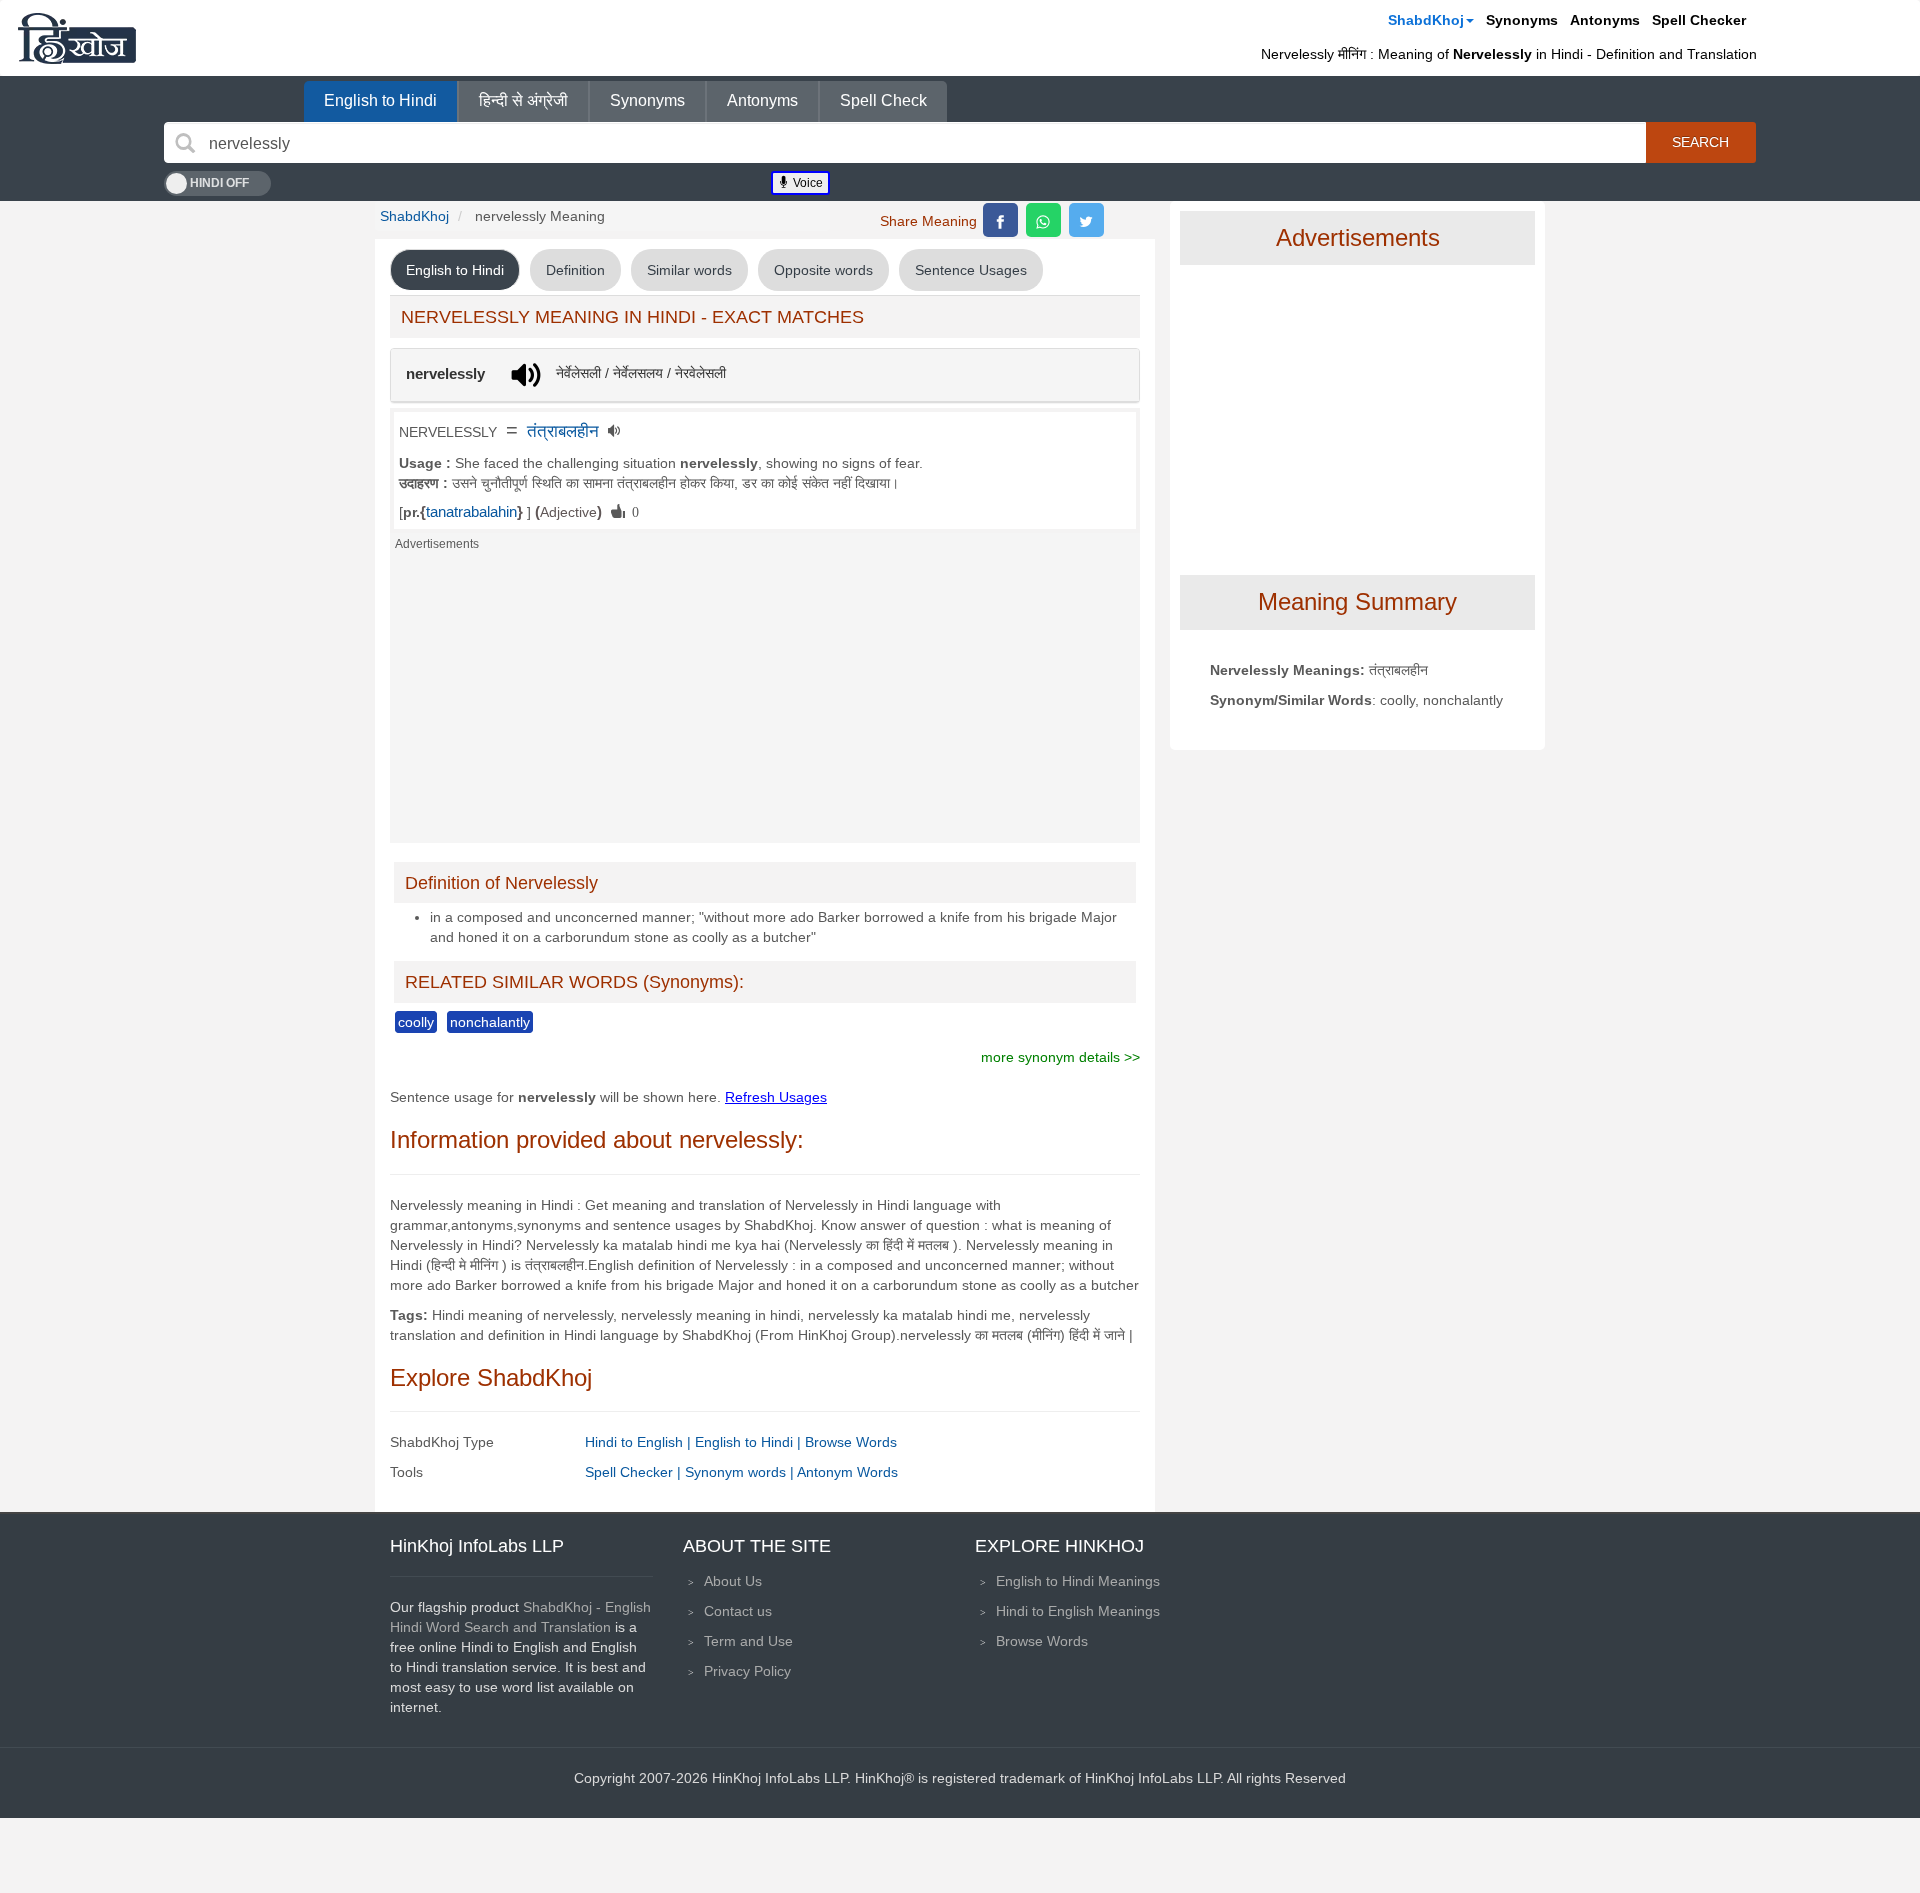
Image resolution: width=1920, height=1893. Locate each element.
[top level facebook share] (1000, 220)
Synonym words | (741, 1472)
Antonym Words (847, 1472)
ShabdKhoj (1426, 20)
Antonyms (1605, 20)
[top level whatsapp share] (1043, 220)
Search (1700, 142)
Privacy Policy (747, 1671)
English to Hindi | (750, 1442)
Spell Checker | (635, 1472)
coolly (416, 1022)
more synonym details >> (1060, 1057)
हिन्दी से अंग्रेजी (523, 100)
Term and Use (748, 1641)
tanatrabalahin (471, 512)
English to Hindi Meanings (1078, 1581)
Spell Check (883, 100)
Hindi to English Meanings (1078, 1611)
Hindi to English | (640, 1442)
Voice (806, 183)
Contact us (738, 1611)
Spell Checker (1699, 20)
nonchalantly (490, 1022)
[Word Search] (185, 143)
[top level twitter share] (1086, 220)
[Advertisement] (765, 703)
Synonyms (1522, 20)
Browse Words (851, 1442)
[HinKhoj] (77, 38)
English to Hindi (380, 100)
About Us (733, 1581)
